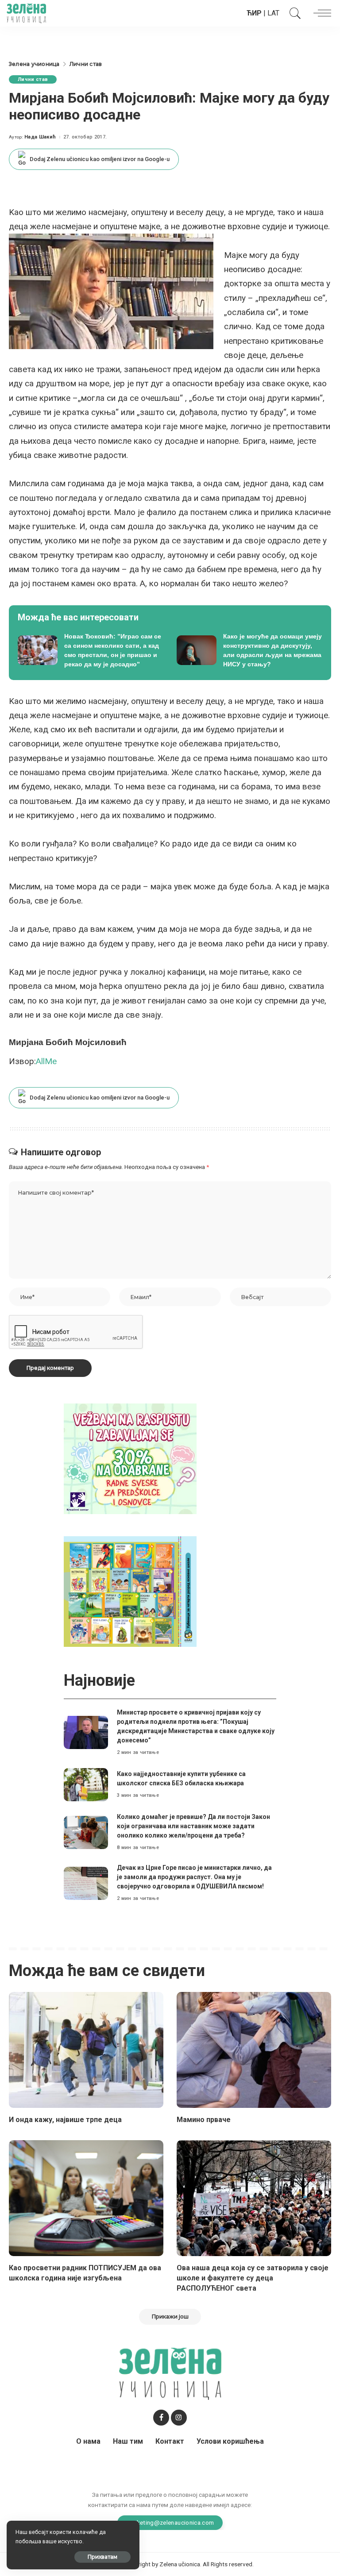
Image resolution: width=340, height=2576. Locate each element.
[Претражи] (293, 13)
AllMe (46, 1061)
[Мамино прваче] (254, 2050)
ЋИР (254, 13)
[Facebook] (161, 2418)
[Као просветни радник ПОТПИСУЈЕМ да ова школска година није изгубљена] (86, 2198)
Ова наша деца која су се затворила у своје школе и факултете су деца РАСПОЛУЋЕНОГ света (253, 2278)
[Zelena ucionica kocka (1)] (130, 1458)
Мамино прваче (204, 2120)
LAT (273, 13)
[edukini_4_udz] (130, 1591)
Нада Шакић (40, 137)
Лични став (33, 79)
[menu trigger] (320, 13)
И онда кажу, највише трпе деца (65, 2120)
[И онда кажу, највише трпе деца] (86, 2050)
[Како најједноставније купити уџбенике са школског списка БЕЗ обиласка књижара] (86, 1785)
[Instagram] (179, 2418)
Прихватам (102, 2557)
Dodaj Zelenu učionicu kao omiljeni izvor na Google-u (100, 159)
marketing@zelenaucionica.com (170, 2522)
